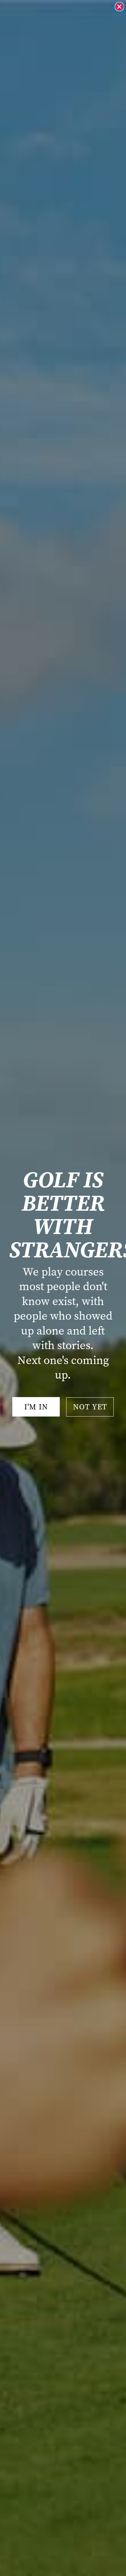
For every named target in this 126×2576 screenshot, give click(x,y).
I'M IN (36, 1407)
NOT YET (90, 1407)
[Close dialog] (119, 7)
